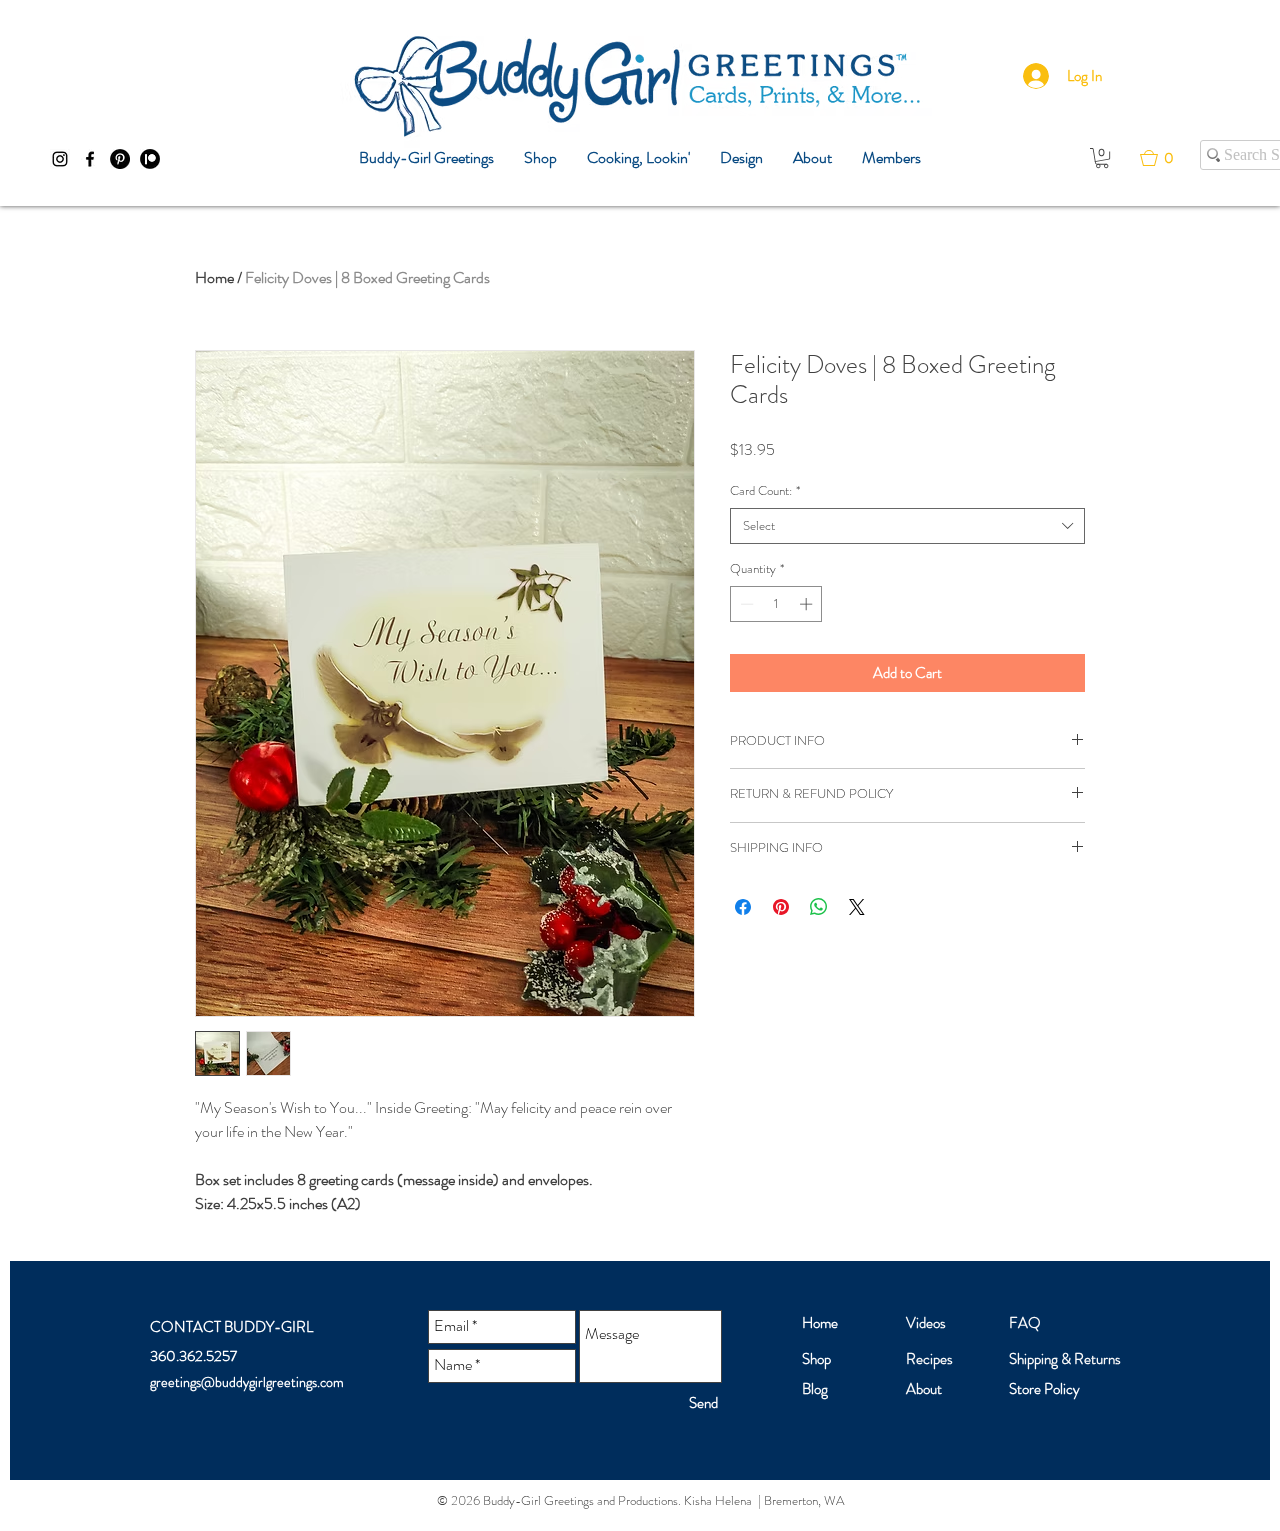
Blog (815, 1389)
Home (214, 277)
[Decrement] (745, 604)
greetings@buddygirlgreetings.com (247, 1382)
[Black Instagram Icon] (60, 159)
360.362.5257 (193, 1356)
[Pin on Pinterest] (781, 907)
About (924, 1389)
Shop (816, 1359)
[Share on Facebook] (743, 907)
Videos (926, 1323)
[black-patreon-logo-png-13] (150, 159)
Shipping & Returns (1065, 1359)
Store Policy (1044, 1389)
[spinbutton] (776, 604)
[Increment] (808, 604)
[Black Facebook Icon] (90, 159)
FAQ (1025, 1323)
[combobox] (907, 526)
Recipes (929, 1359)
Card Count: (765, 491)
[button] (1102, 158)
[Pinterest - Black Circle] (120, 159)
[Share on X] (857, 907)
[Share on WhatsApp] (819, 907)
